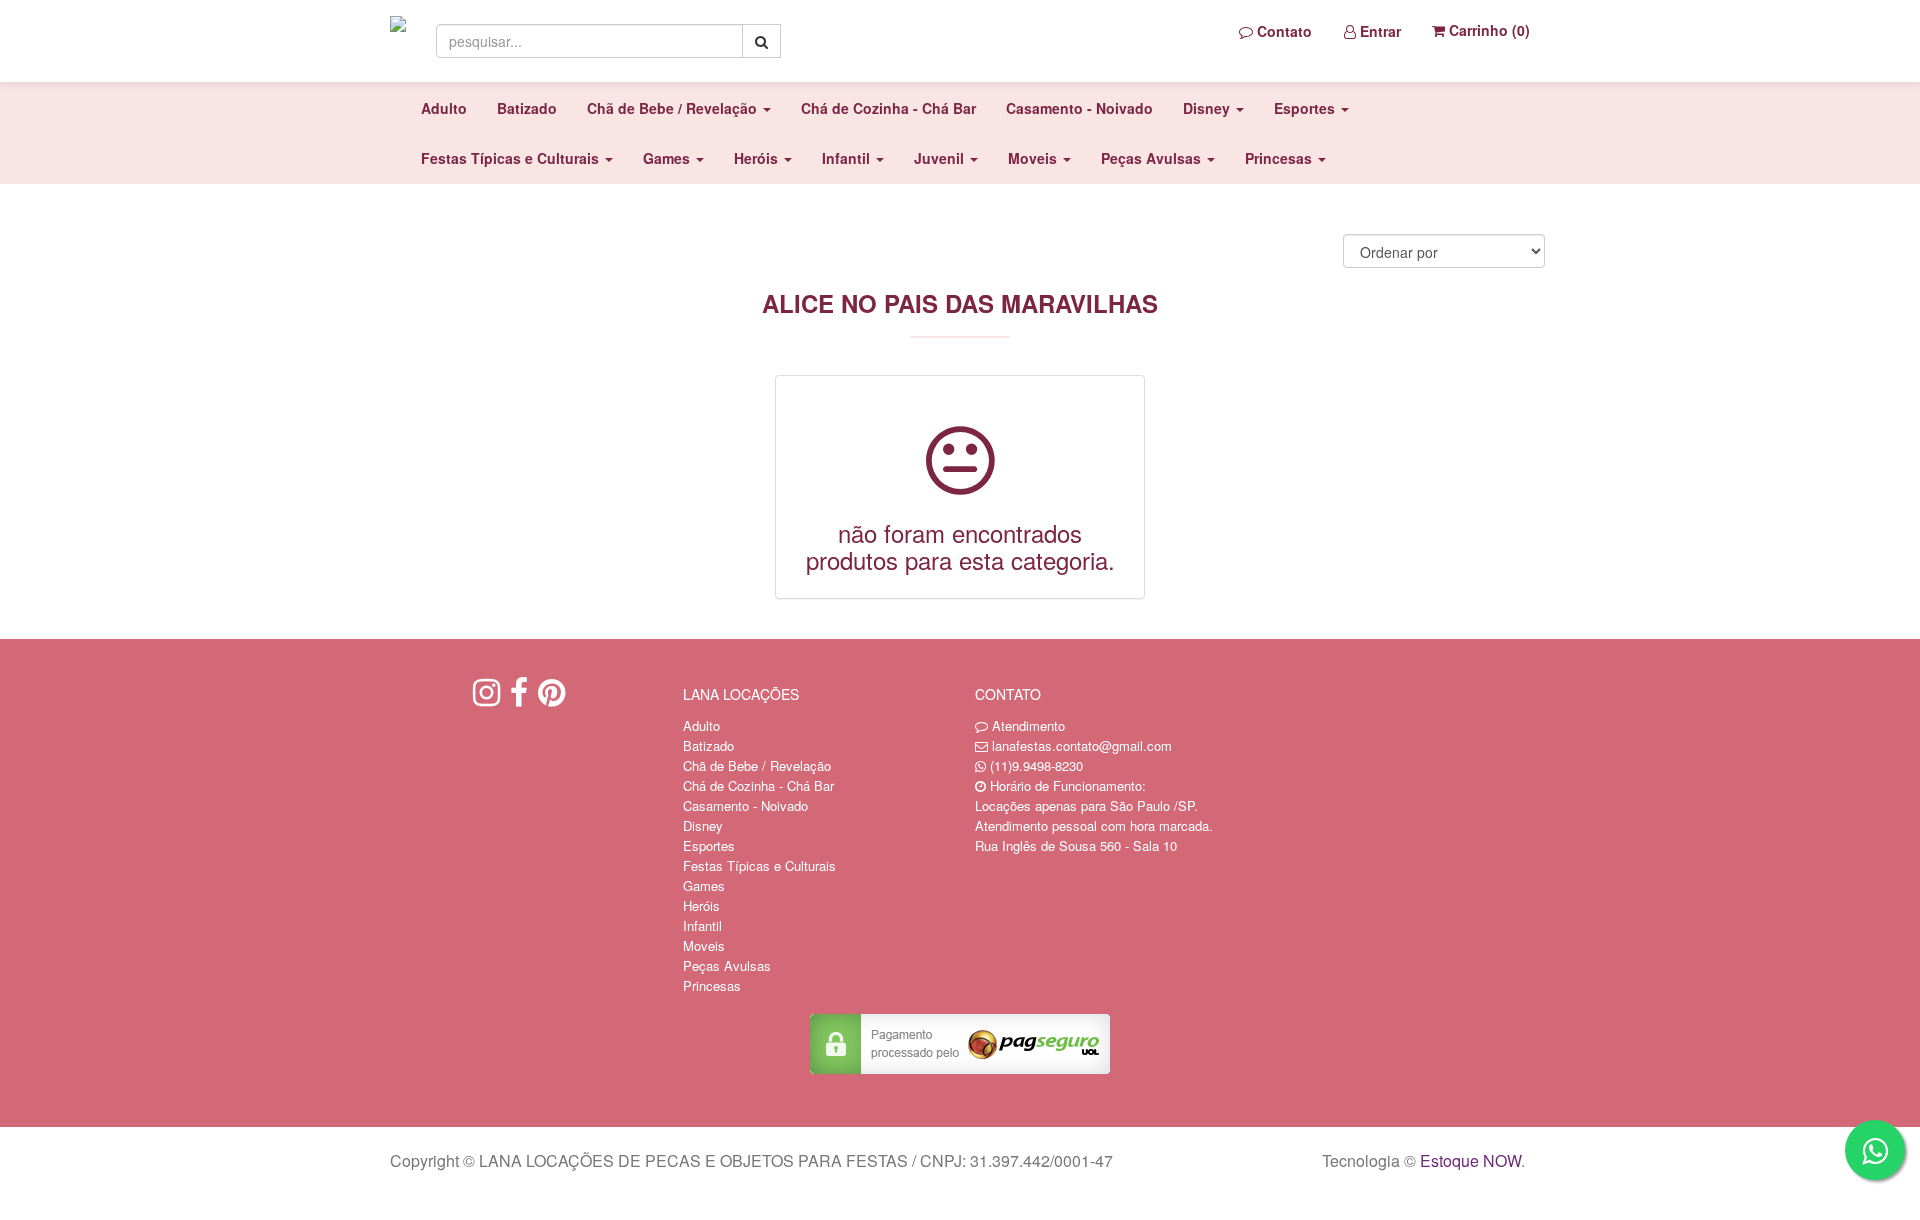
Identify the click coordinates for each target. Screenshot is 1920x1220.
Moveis (704, 945)
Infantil (702, 925)
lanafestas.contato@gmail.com (1082, 745)
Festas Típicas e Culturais (759, 865)
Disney (703, 825)
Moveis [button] (1034, 158)
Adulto (444, 108)
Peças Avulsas (727, 965)
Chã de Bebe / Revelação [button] (674, 108)
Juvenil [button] (941, 158)
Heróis (701, 905)
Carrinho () (1487, 30)
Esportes (709, 845)
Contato (1282, 31)
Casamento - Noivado (1079, 108)
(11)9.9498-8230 (1036, 765)
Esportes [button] (1306, 108)
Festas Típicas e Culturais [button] (512, 158)
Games (704, 885)
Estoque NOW (1470, 1160)
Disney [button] (1208, 108)
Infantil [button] (848, 158)
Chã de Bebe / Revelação (757, 765)
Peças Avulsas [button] (1153, 158)
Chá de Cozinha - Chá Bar (888, 108)
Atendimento (1026, 725)
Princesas (712, 985)
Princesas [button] (1280, 158)
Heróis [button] (758, 158)
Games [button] (668, 158)
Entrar (1378, 31)
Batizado (527, 108)
